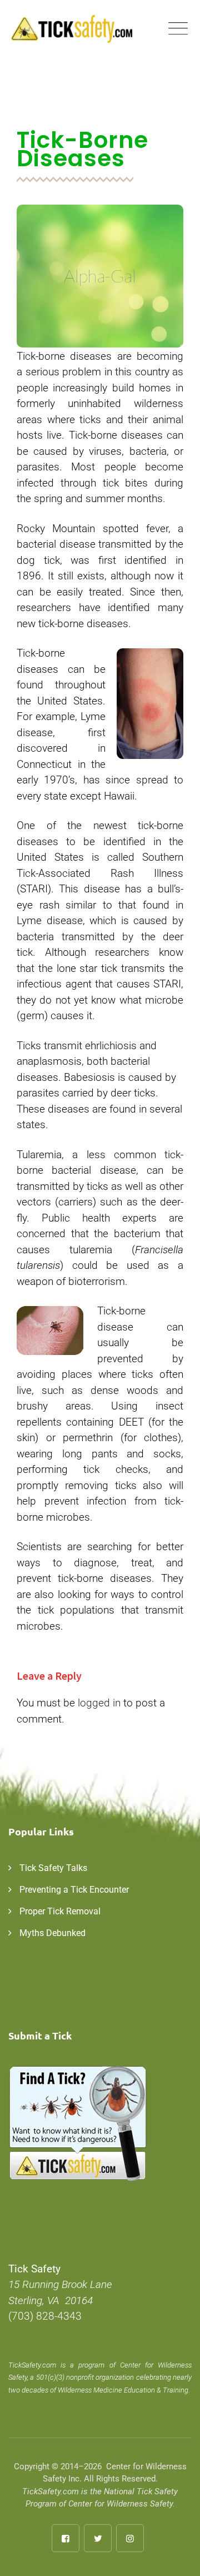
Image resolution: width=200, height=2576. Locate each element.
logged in (99, 1703)
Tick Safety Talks (53, 1868)
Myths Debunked (52, 1933)
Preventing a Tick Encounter (74, 1890)
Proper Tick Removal (60, 1911)
